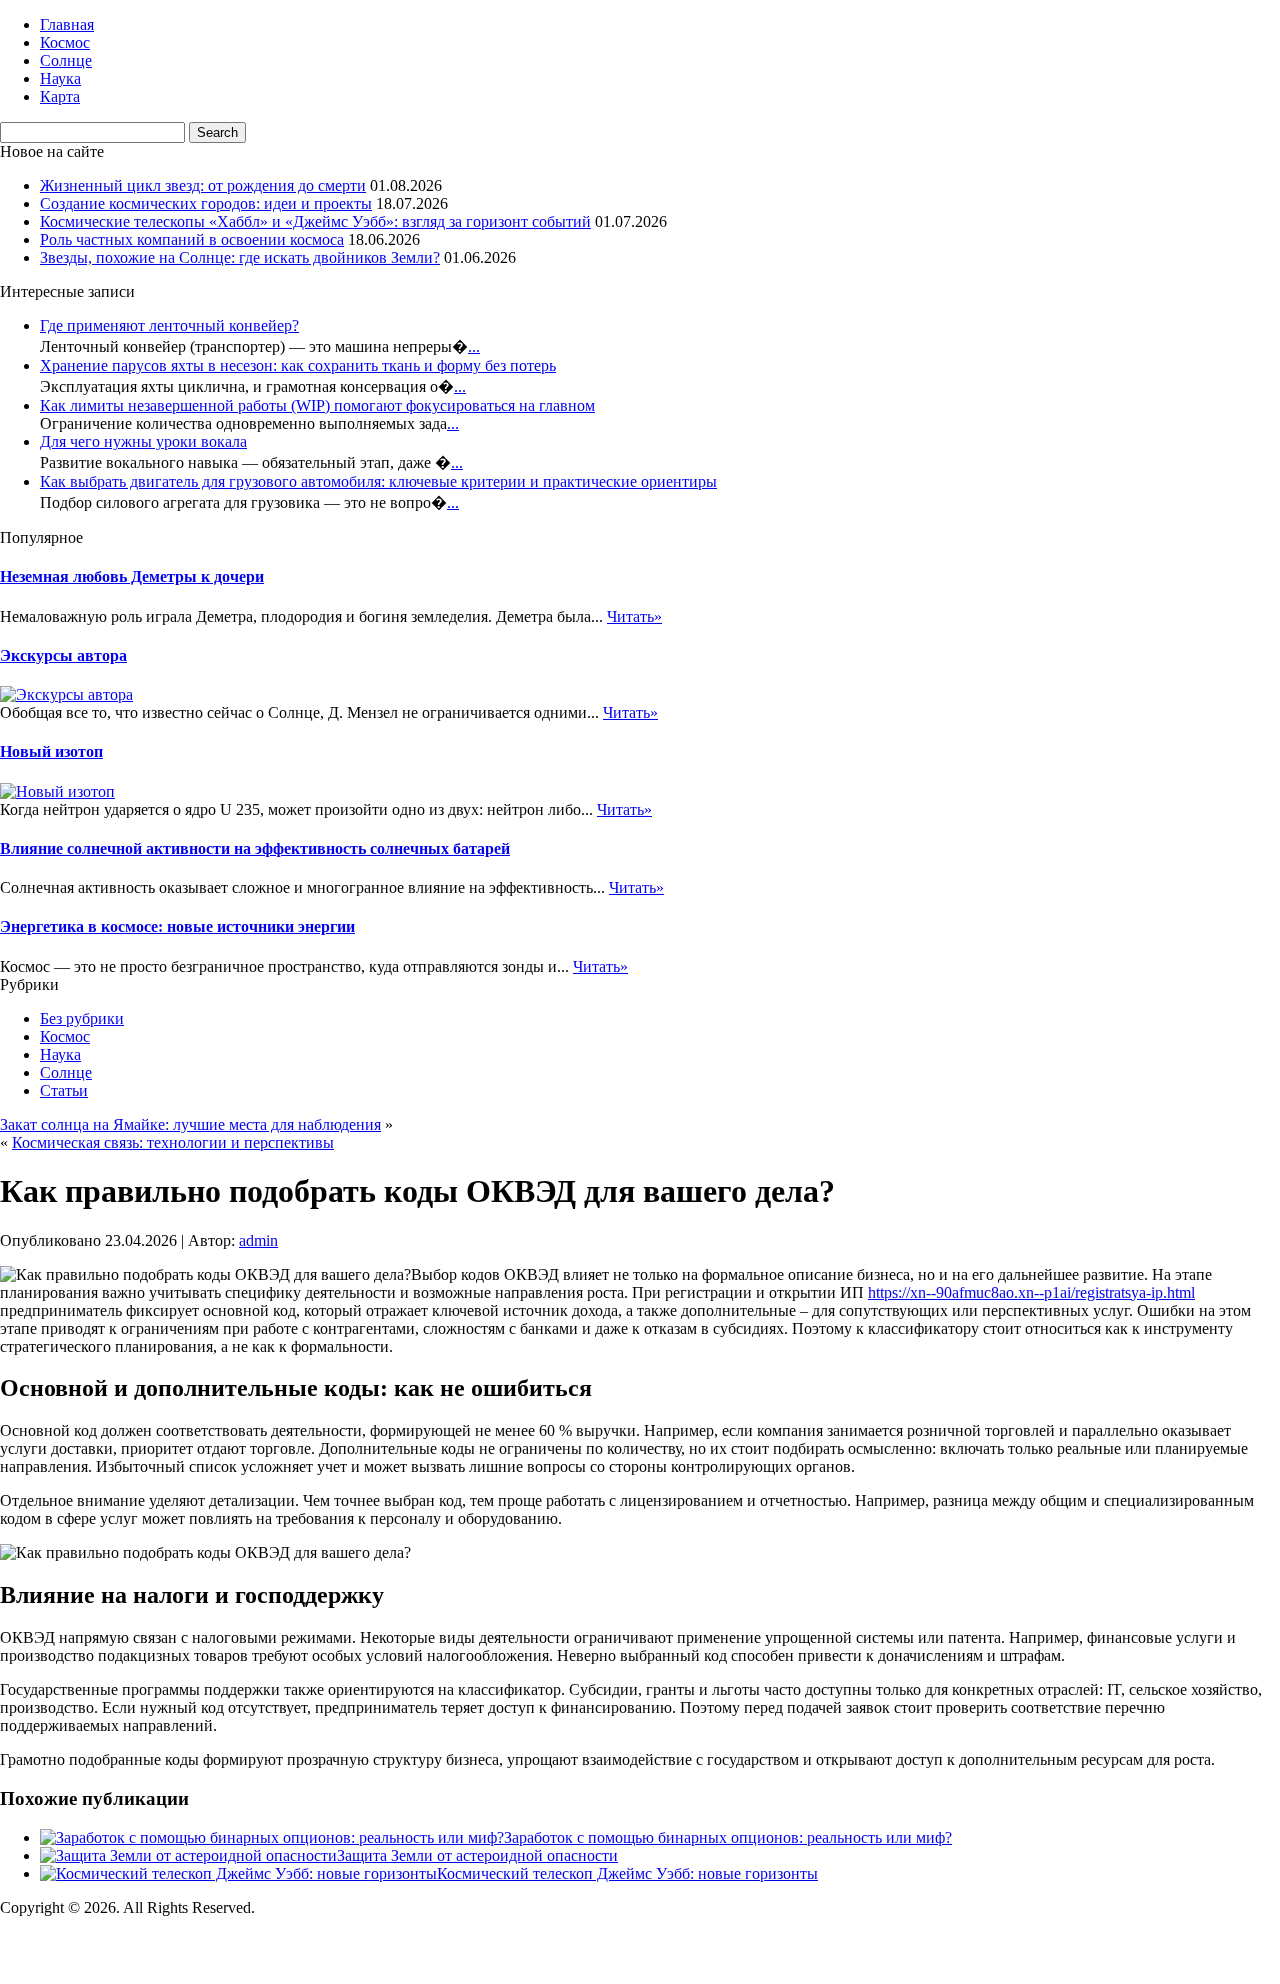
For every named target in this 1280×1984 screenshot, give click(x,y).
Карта (60, 96)
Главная (67, 24)
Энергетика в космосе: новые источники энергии (177, 926)
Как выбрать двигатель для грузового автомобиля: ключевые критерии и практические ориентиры (378, 481)
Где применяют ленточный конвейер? (169, 325)
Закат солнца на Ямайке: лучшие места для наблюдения (190, 1124)
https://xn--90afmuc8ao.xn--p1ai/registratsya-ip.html (1031, 1292)
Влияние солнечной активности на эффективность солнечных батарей (255, 848)
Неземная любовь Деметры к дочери (132, 576)
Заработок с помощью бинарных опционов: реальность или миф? (728, 1837)
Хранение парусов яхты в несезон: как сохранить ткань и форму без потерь (298, 365)
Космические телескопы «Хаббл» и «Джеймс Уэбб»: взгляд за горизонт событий (315, 221)
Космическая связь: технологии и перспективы (173, 1142)
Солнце (66, 60)
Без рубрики (82, 1018)
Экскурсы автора (63, 655)
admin (258, 1240)
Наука (60, 78)
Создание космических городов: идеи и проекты (206, 203)
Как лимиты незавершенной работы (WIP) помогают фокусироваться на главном (317, 405)
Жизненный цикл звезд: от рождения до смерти (203, 185)
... (474, 346)
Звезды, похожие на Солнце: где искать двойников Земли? (240, 257)
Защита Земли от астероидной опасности (477, 1855)
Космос (65, 42)
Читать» (634, 616)
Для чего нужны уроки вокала (143, 441)
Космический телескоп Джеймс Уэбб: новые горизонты (627, 1873)
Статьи (64, 1090)
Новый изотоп (51, 751)
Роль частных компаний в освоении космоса (192, 239)
